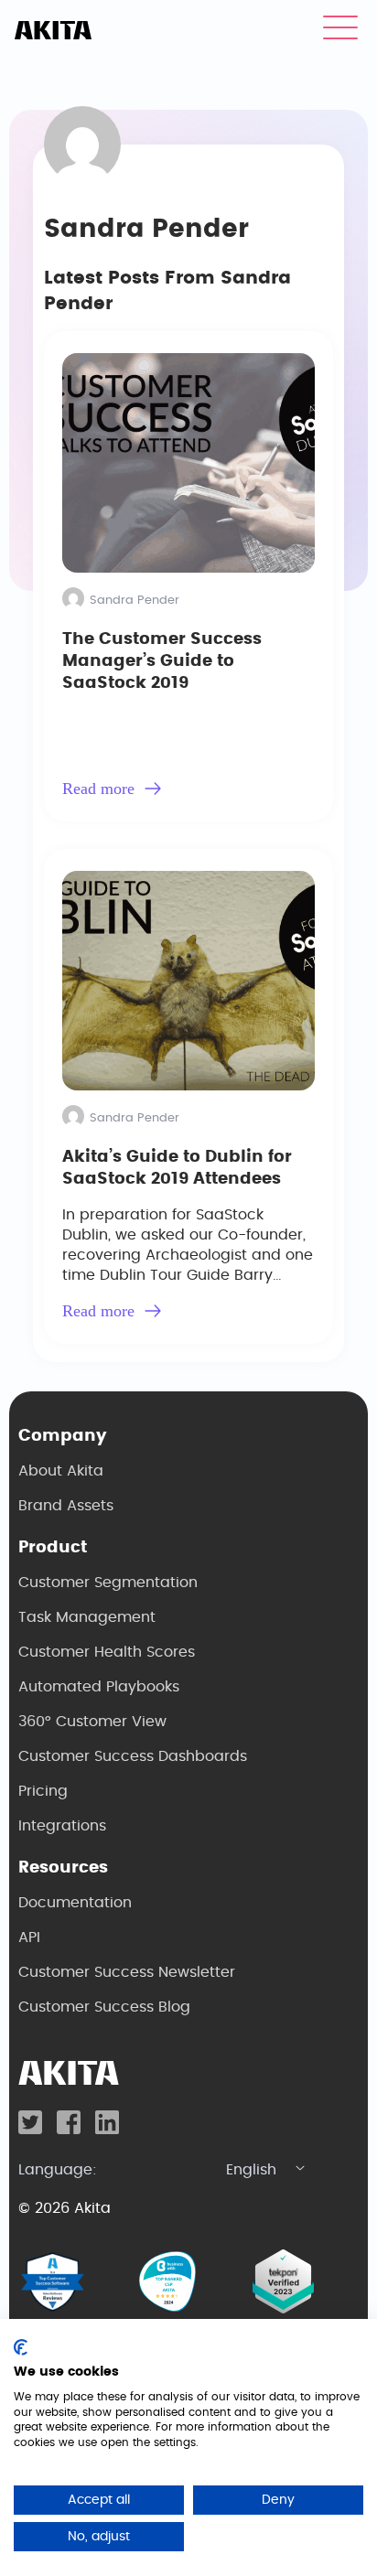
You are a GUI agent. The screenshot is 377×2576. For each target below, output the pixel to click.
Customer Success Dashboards (133, 1756)
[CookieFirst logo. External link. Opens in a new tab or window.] (21, 2347)
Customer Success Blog (104, 2007)
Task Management (87, 1617)
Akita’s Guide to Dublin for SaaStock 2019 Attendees (177, 1168)
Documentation (75, 1903)
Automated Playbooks (99, 1687)
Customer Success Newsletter (127, 1972)
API (29, 1937)
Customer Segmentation (108, 1583)
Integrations (62, 1826)
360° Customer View (92, 1722)
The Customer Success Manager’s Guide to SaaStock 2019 (162, 661)
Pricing (43, 1791)
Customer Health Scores (107, 1652)
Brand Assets (66, 1506)
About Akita (61, 1471)
